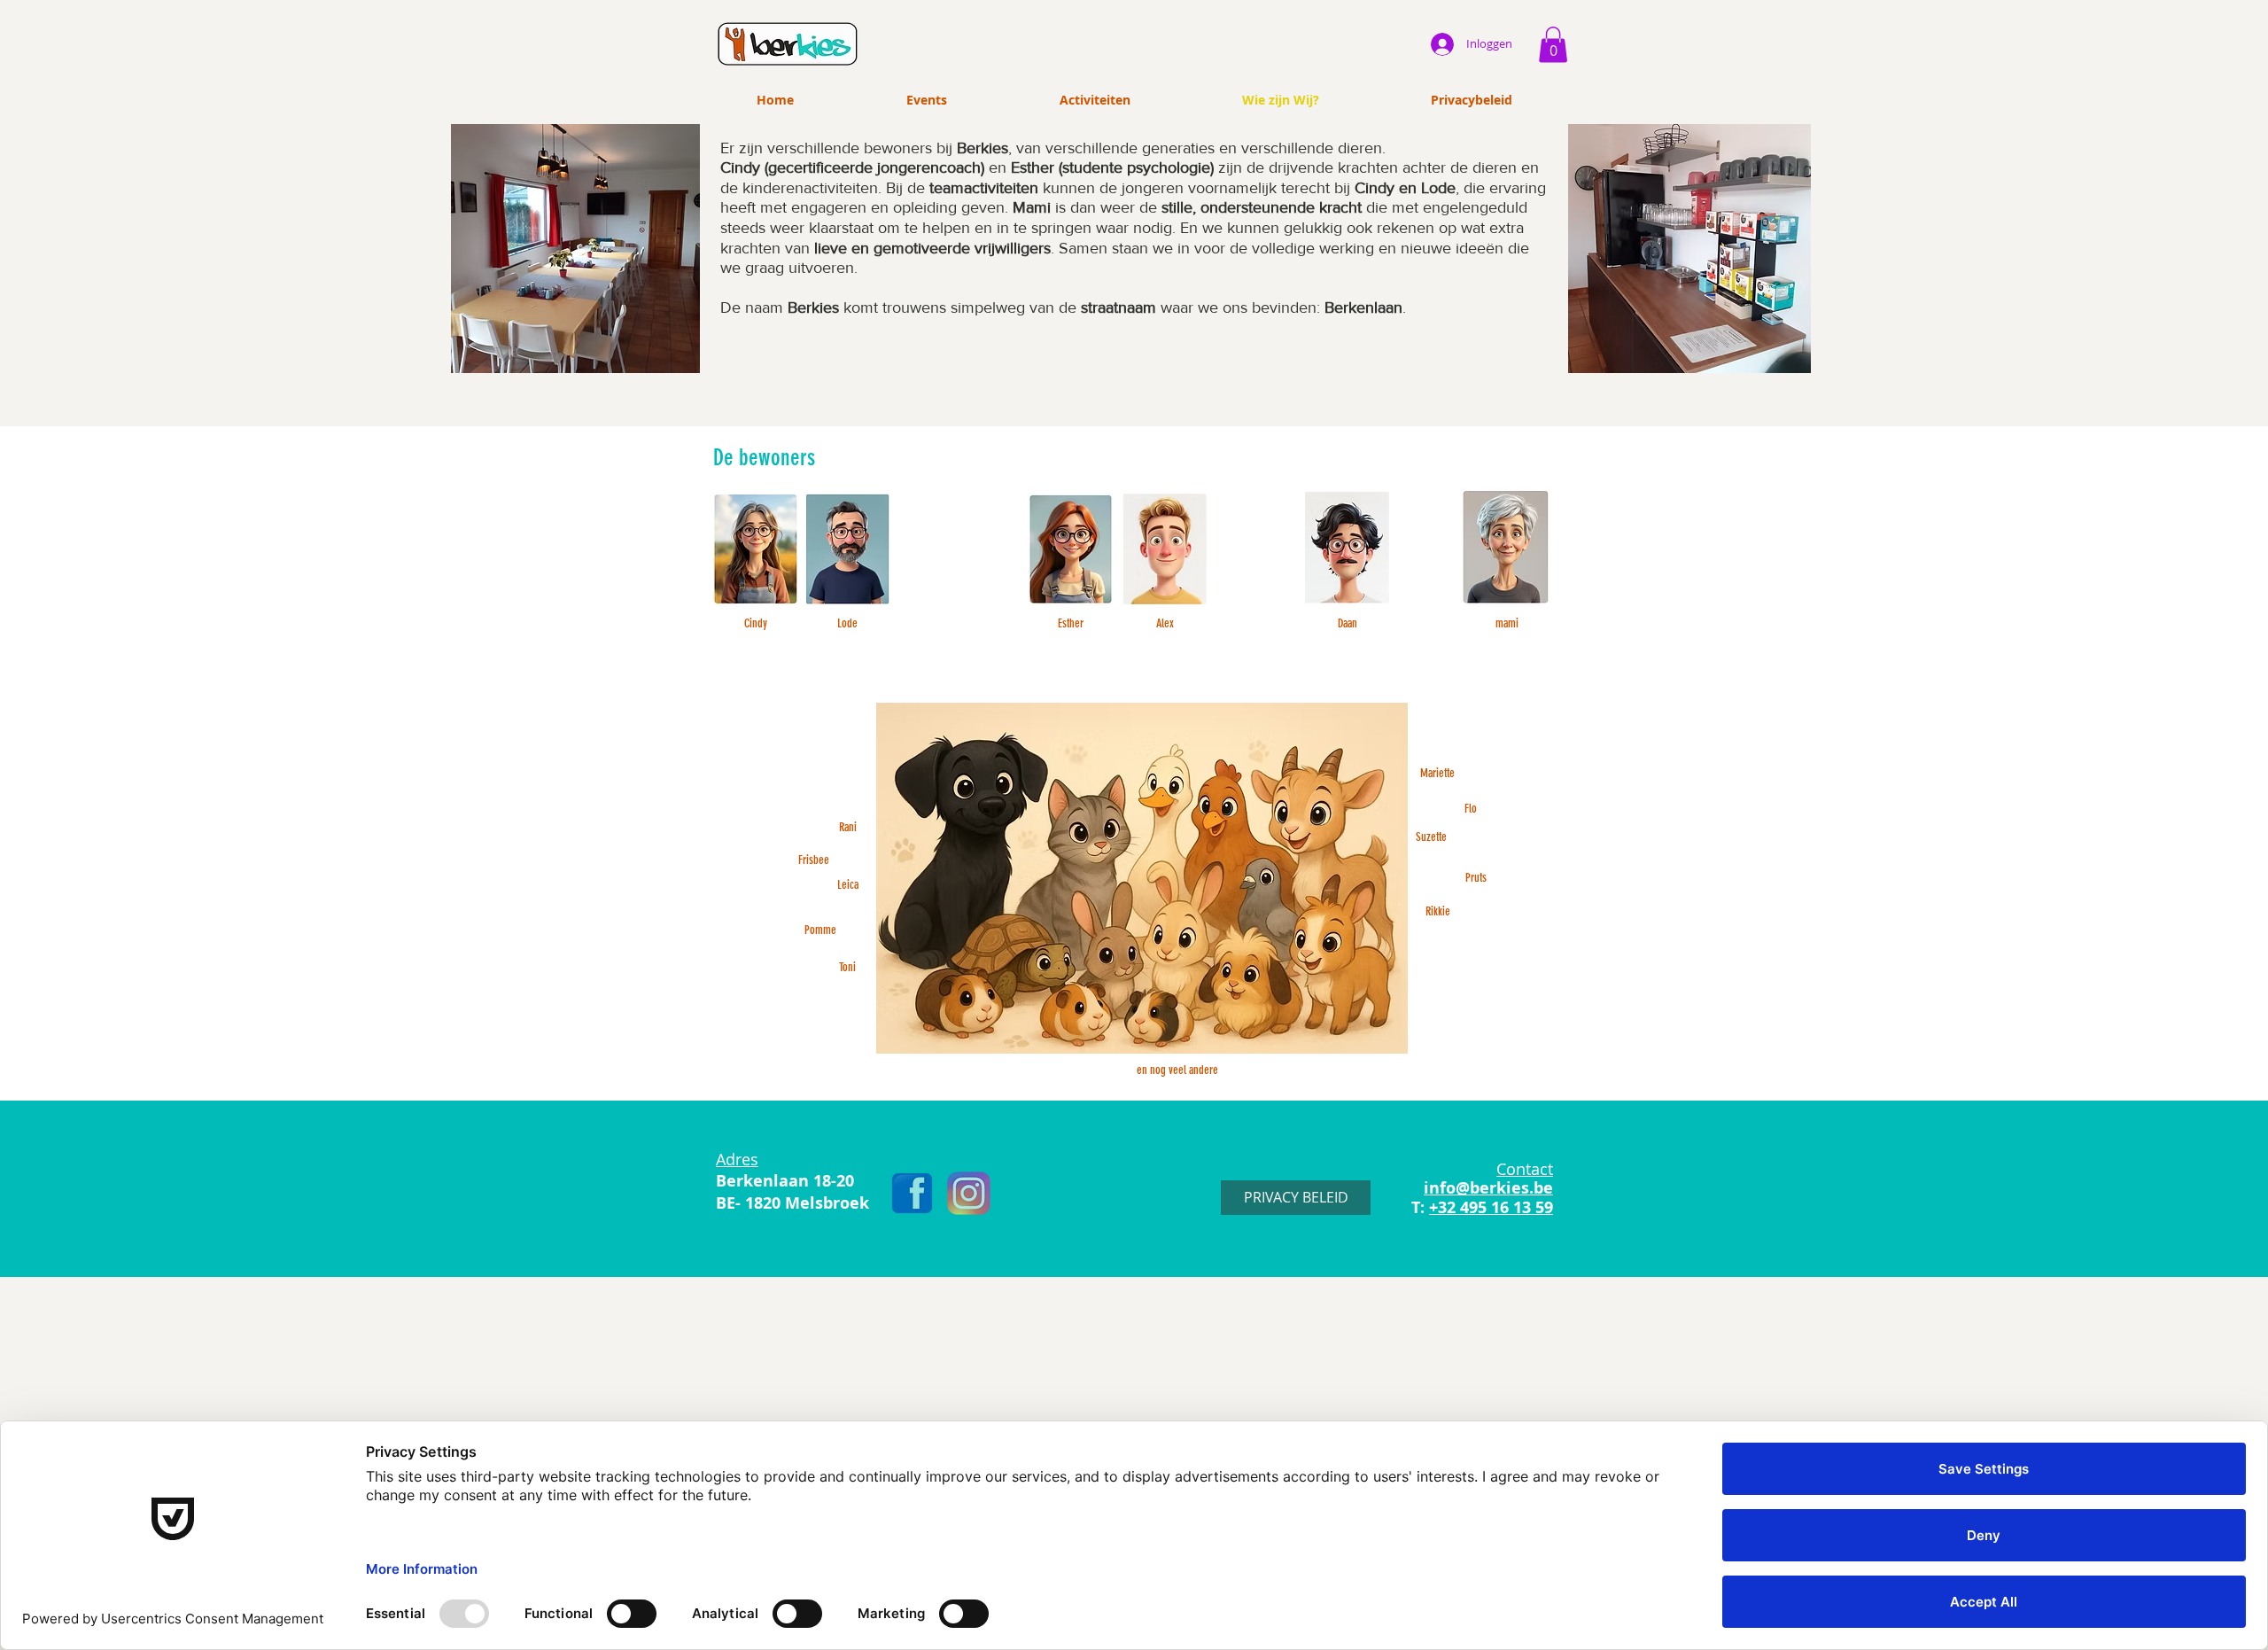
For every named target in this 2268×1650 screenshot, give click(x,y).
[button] (1553, 45)
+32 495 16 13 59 (1491, 1207)
